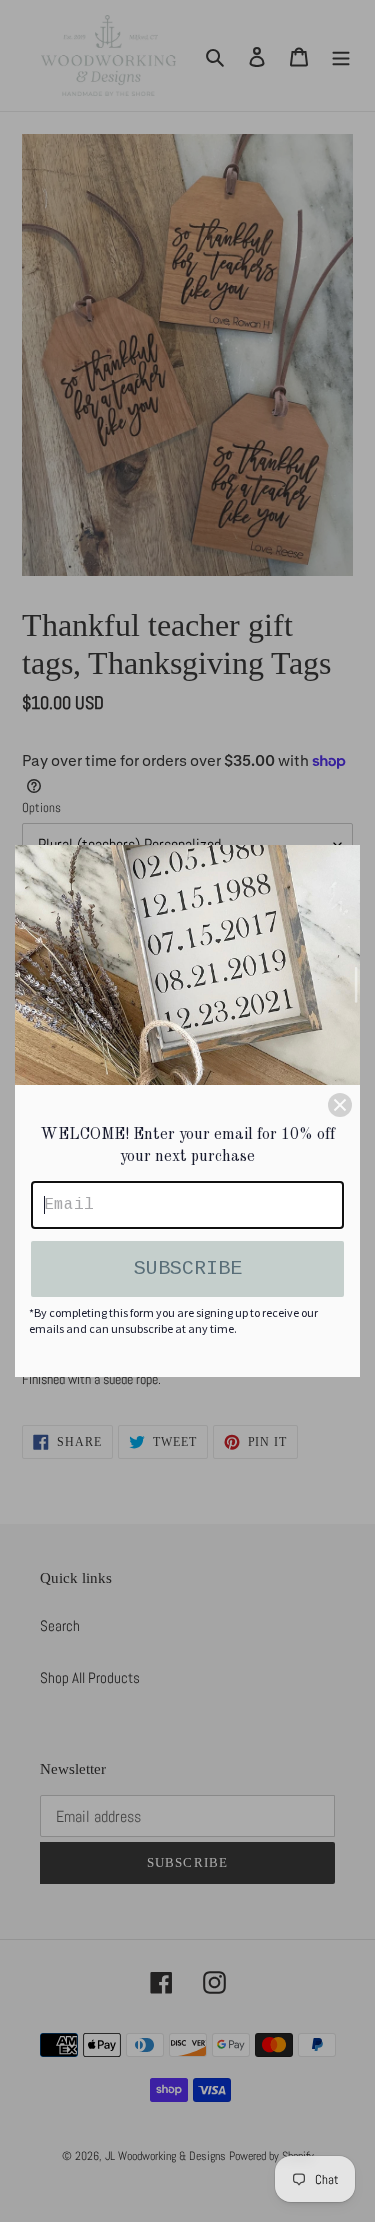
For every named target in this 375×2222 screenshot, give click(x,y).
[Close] (340, 1105)
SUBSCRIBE (188, 1268)
